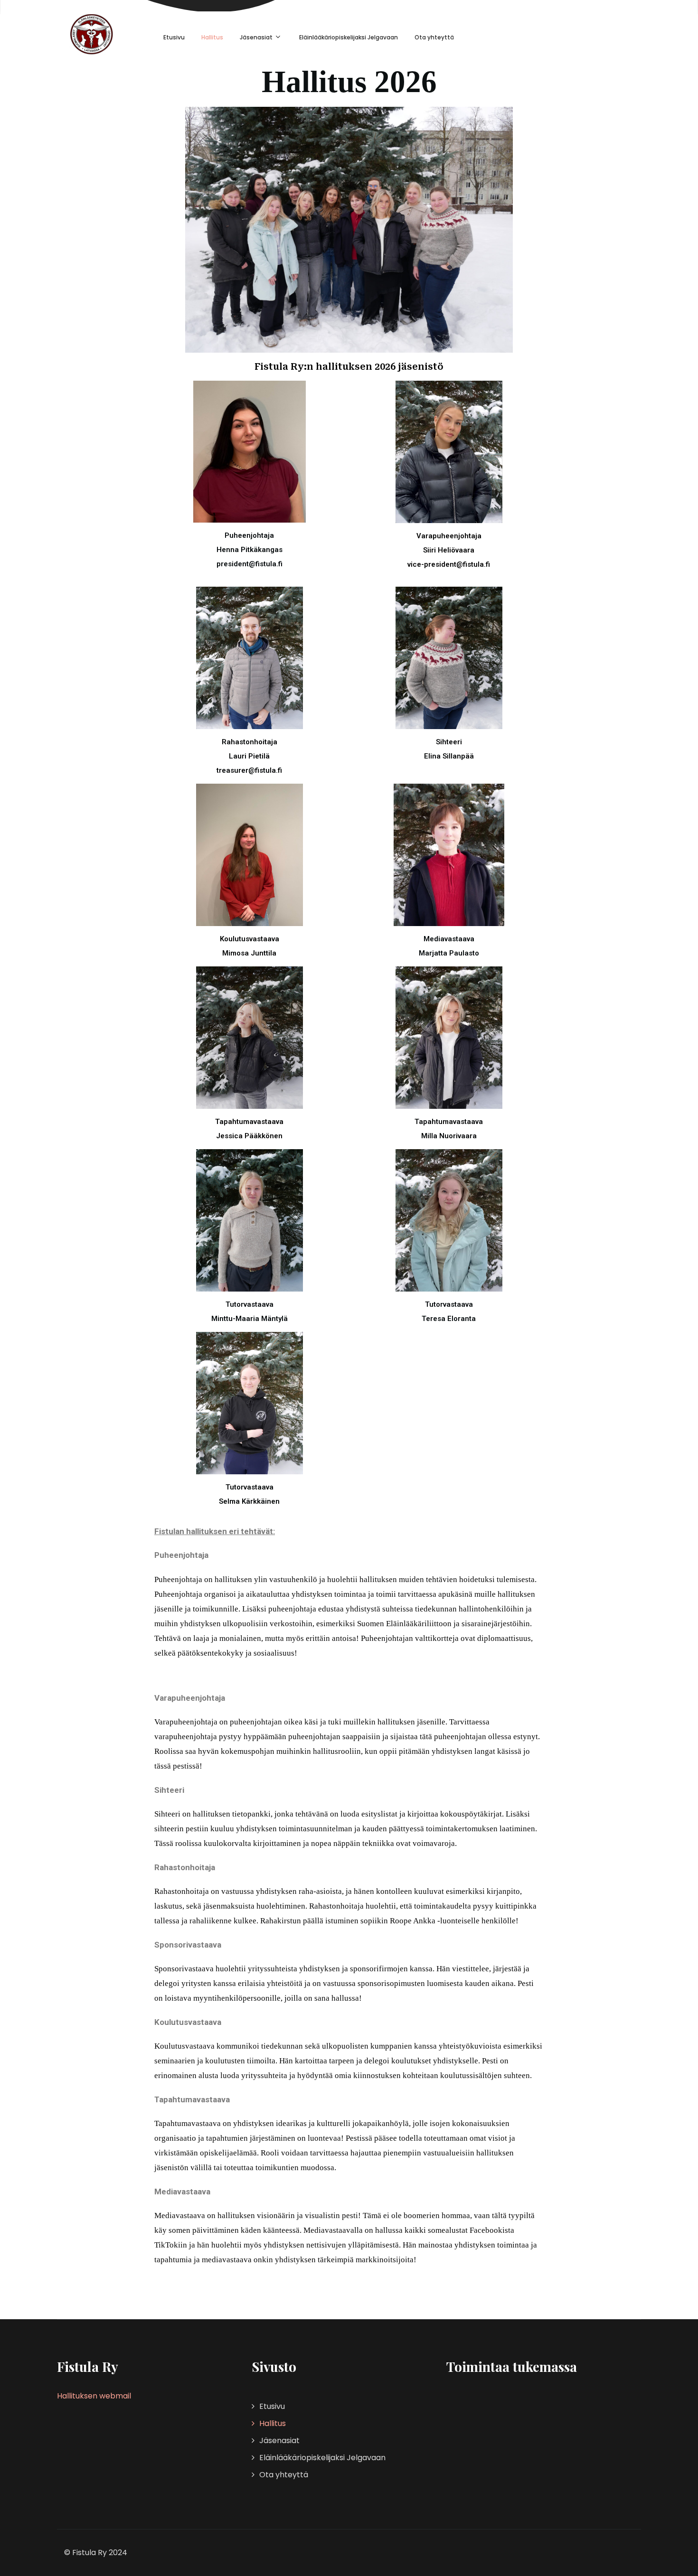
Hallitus (212, 37)
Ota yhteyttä (434, 37)
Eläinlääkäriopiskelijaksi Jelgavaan (349, 37)
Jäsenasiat (256, 37)
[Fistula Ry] (91, 34)
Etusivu (174, 37)
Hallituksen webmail (94, 2396)
